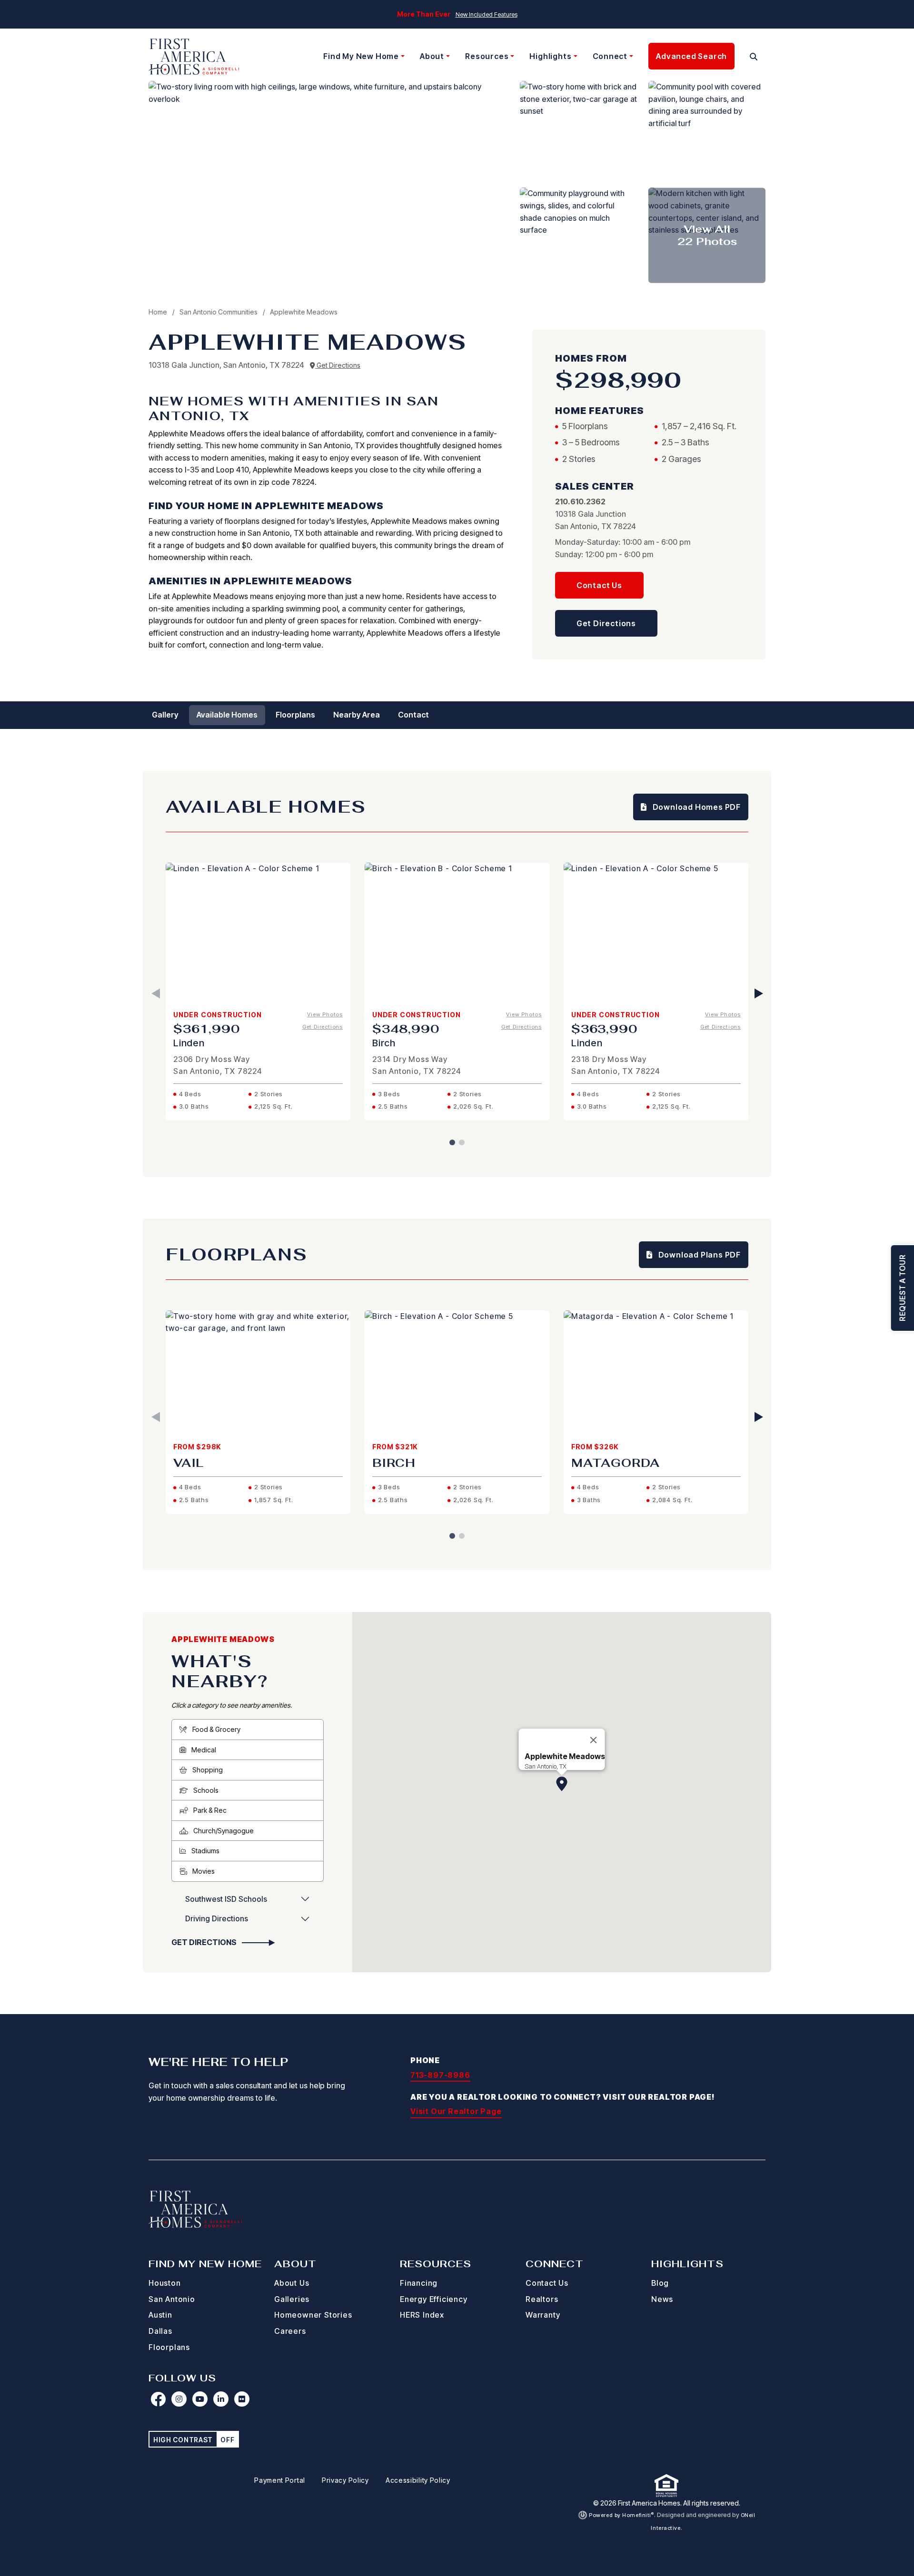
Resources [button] (487, 56)
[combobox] (742, 57)
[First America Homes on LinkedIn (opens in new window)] (221, 2399)
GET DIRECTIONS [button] (205, 1942)
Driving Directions (217, 1918)
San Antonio (172, 2299)
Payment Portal (280, 2480)
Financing (419, 2283)
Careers (290, 2331)
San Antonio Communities (219, 312)
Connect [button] (610, 56)
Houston (165, 2283)
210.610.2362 (580, 501)
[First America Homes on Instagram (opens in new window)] (179, 2399)
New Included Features (487, 15)
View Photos (325, 1014)
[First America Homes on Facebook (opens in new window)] (158, 2399)
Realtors (542, 2299)
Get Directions (338, 365)
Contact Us (547, 2283)
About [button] (432, 56)
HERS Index (422, 2315)
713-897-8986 (440, 2075)
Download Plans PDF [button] (699, 1255)
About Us (292, 2283)
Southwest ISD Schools (226, 1899)
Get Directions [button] (606, 623)
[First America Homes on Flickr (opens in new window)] (242, 2399)
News (662, 2299)
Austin (160, 2315)
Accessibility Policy (418, 2480)
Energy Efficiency (434, 2299)
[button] (754, 57)
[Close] (594, 1740)
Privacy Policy (345, 2480)
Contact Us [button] (599, 585)
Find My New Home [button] (361, 56)
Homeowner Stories (313, 2315)
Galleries (292, 2299)
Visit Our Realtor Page (456, 2111)
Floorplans (169, 2347)
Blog (660, 2283)
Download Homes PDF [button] (696, 807)
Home (158, 312)
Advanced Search (691, 56)
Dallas (160, 2331)
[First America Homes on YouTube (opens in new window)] (200, 2399)
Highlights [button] (550, 56)
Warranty (543, 2315)
